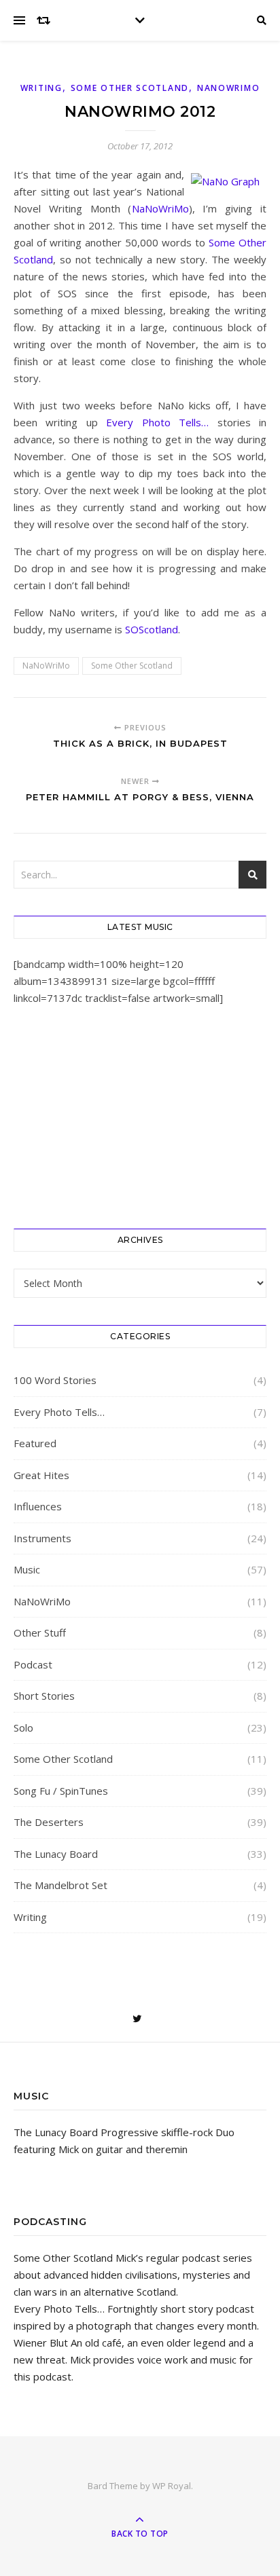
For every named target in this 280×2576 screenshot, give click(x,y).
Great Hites (41, 1475)
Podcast (33, 1664)
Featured (35, 1443)
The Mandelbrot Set (60, 1885)
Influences (38, 1506)
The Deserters (49, 1822)
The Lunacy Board (56, 1854)
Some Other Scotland (130, 88)
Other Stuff (40, 1632)
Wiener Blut (41, 2342)
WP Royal (172, 2486)
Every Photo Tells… (157, 422)
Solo (23, 1728)
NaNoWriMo (228, 88)
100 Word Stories (55, 1380)
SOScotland (152, 629)
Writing (41, 88)
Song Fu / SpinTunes (61, 1791)
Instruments (42, 1538)
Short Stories (44, 1696)
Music (27, 1569)
